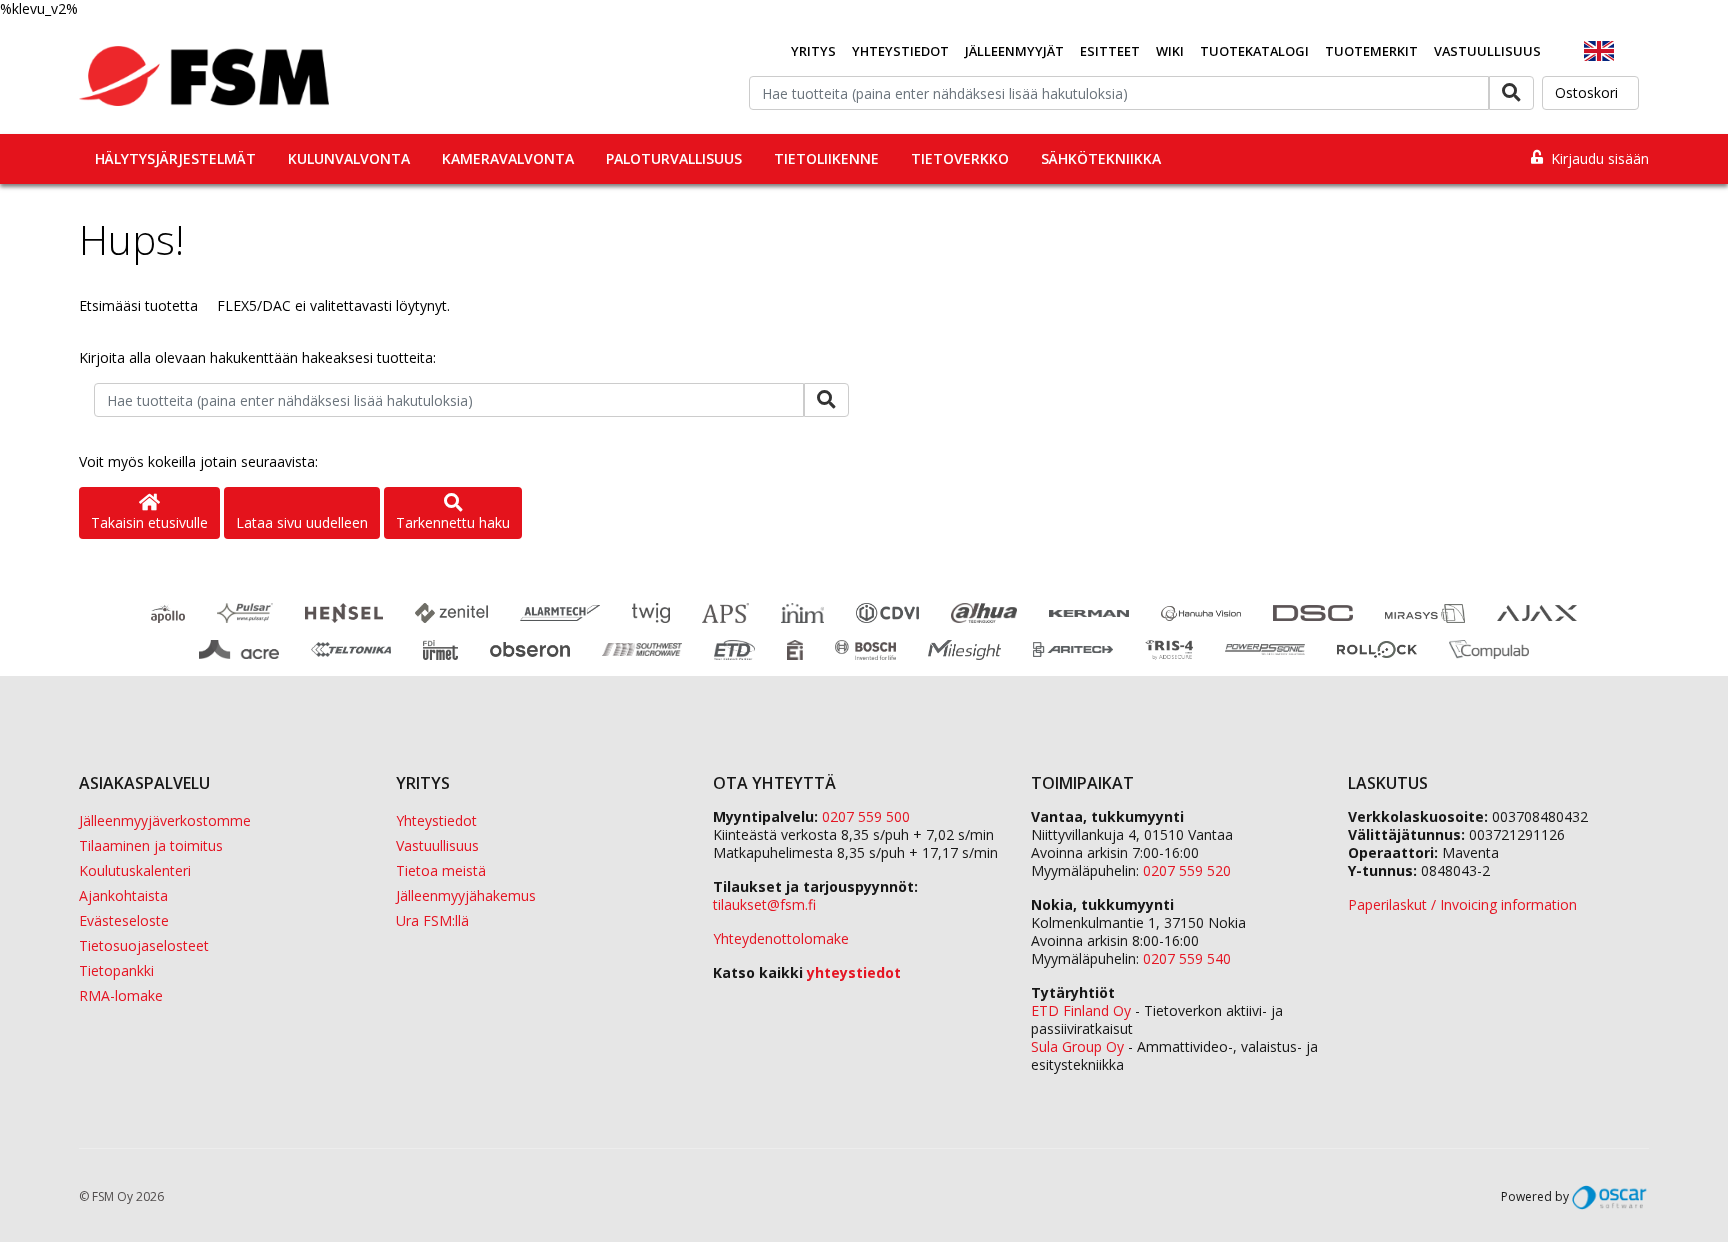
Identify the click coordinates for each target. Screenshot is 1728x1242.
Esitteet (1110, 51)
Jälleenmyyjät (1014, 51)
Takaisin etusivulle (149, 522)
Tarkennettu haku (453, 522)
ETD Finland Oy (1081, 1010)
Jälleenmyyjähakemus (466, 895)
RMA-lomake (121, 995)
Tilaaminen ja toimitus (151, 845)
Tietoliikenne (826, 158)
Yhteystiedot (900, 51)
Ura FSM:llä (432, 920)
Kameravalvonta (508, 158)
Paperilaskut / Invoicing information (1462, 904)
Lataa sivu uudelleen (302, 522)
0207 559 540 (1187, 958)
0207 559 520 (1187, 870)
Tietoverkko (960, 158)
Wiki (1170, 51)
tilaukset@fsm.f (764, 904)
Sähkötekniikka (1101, 158)
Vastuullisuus (1487, 51)
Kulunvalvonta (349, 158)
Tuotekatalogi (1254, 51)
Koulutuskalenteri (135, 870)
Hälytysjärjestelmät (175, 158)
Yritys (813, 51)
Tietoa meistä (441, 870)
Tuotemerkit (1371, 51)
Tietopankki (116, 970)
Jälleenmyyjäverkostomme (165, 820)
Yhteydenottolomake (781, 938)
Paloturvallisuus (674, 158)
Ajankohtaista (123, 895)
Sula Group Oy (1077, 1046)
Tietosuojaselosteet (144, 945)
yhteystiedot (854, 972)
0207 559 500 (866, 816)
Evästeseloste (124, 920)
